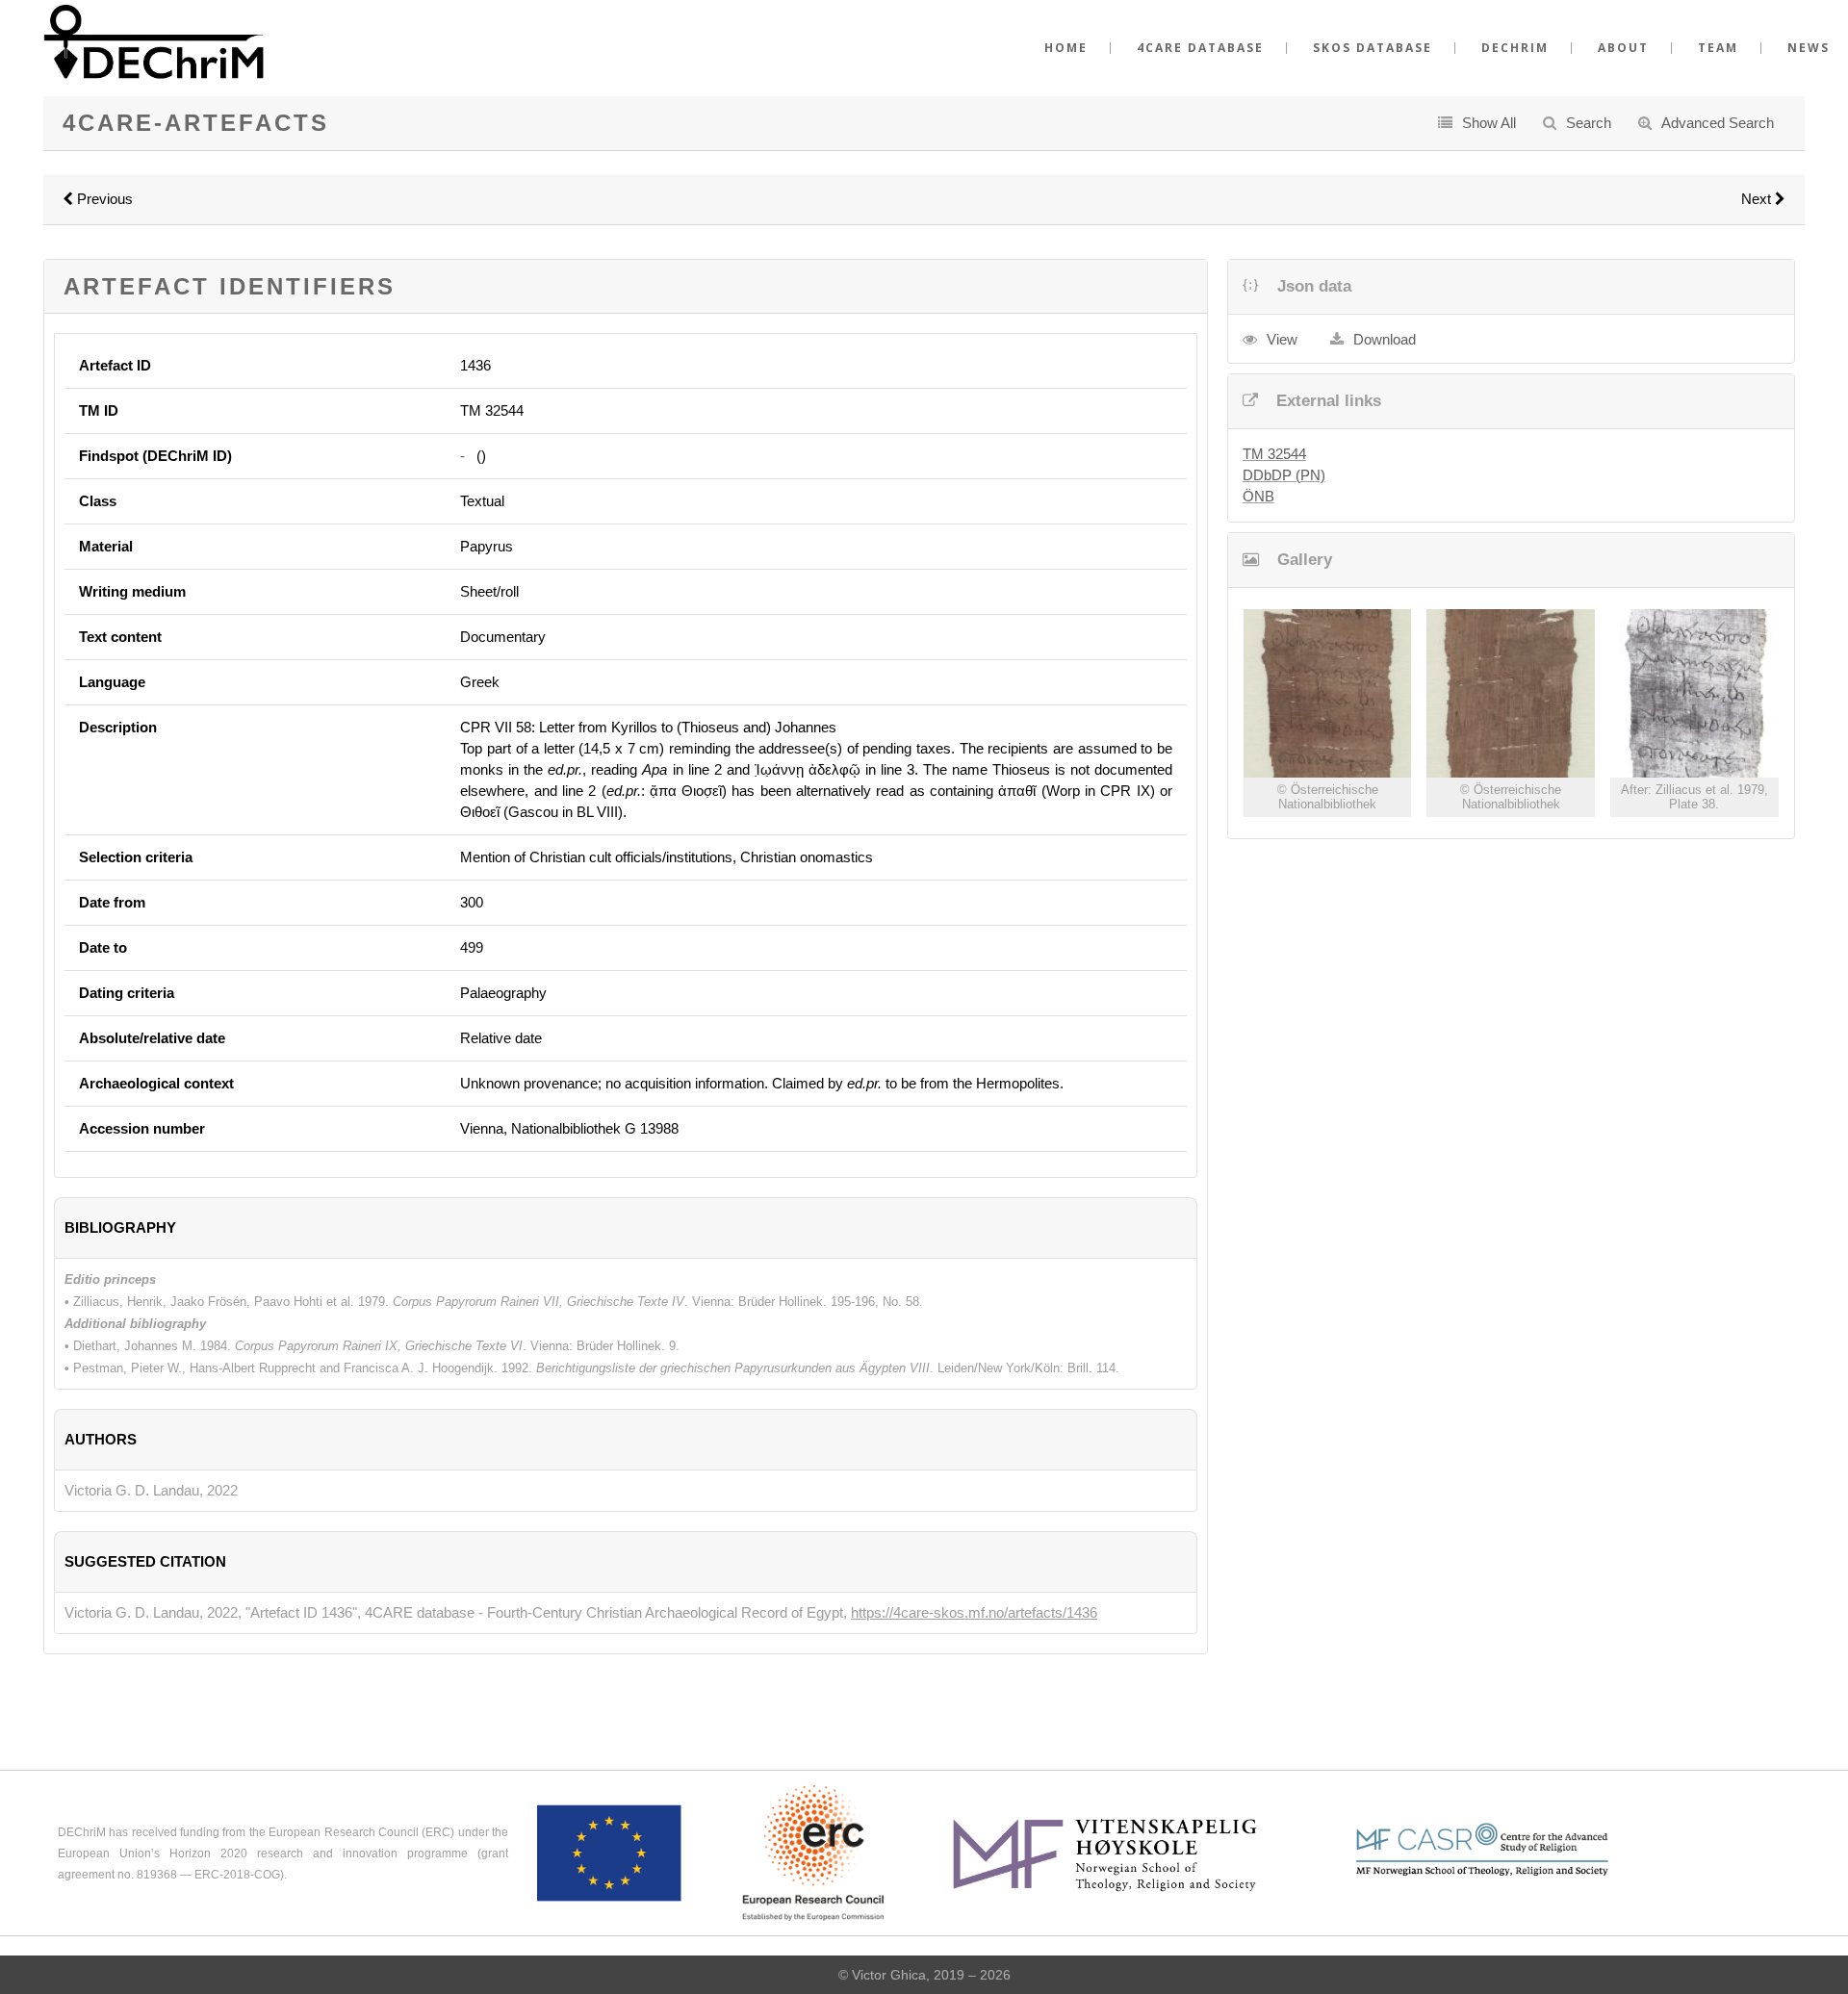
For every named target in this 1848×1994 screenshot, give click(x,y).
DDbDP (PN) (1284, 475)
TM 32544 (1274, 454)
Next (1758, 199)
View (1282, 339)
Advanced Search (1718, 123)
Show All (1489, 123)
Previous (103, 199)
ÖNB (1258, 496)
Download (1385, 339)
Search (1589, 123)
